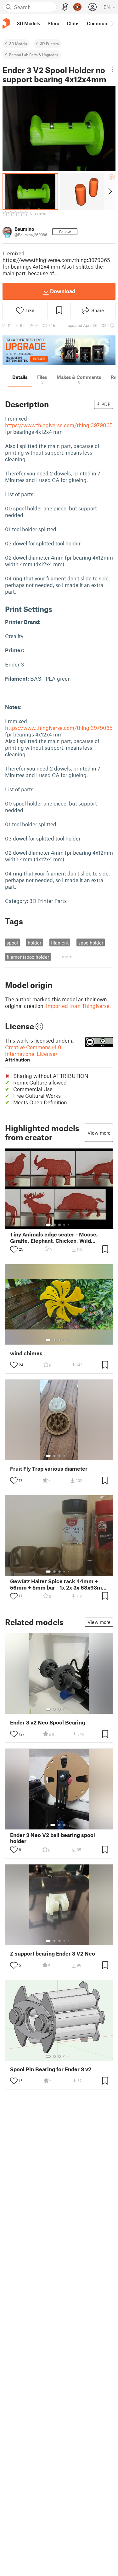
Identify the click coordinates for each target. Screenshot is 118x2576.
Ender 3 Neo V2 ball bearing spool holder (53, 1838)
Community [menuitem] (100, 23)
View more (99, 1133)
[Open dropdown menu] (112, 69)
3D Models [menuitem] (28, 23)
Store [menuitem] (53, 23)
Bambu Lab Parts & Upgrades (34, 55)
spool (12, 943)
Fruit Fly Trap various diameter (49, 1469)
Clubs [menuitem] (73, 23)
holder (34, 943)
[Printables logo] (6, 23)
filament (60, 943)
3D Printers (49, 44)
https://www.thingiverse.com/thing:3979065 (59, 425)
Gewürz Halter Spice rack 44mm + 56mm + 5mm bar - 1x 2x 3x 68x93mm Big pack (59, 1584)
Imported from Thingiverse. (78, 1006)
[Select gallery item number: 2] (54, 1225)
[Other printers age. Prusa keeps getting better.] (59, 350)
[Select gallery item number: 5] (69, 1225)
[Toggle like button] (14, 1249)
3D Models (18, 44)
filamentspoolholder (28, 957)
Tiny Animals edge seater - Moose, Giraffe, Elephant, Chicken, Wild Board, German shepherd (54, 1237)
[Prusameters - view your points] (77, 7)
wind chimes (26, 1353)
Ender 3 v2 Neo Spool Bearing (48, 1722)
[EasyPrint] (65, 7)
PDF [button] (106, 404)
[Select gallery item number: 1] (48, 1225)
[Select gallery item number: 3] (59, 1225)
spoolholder (91, 943)
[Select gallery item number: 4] (65, 1225)
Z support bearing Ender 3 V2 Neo (53, 1954)
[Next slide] (110, 191)
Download (63, 291)
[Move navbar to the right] (112, 23)
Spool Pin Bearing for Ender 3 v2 (51, 2069)
